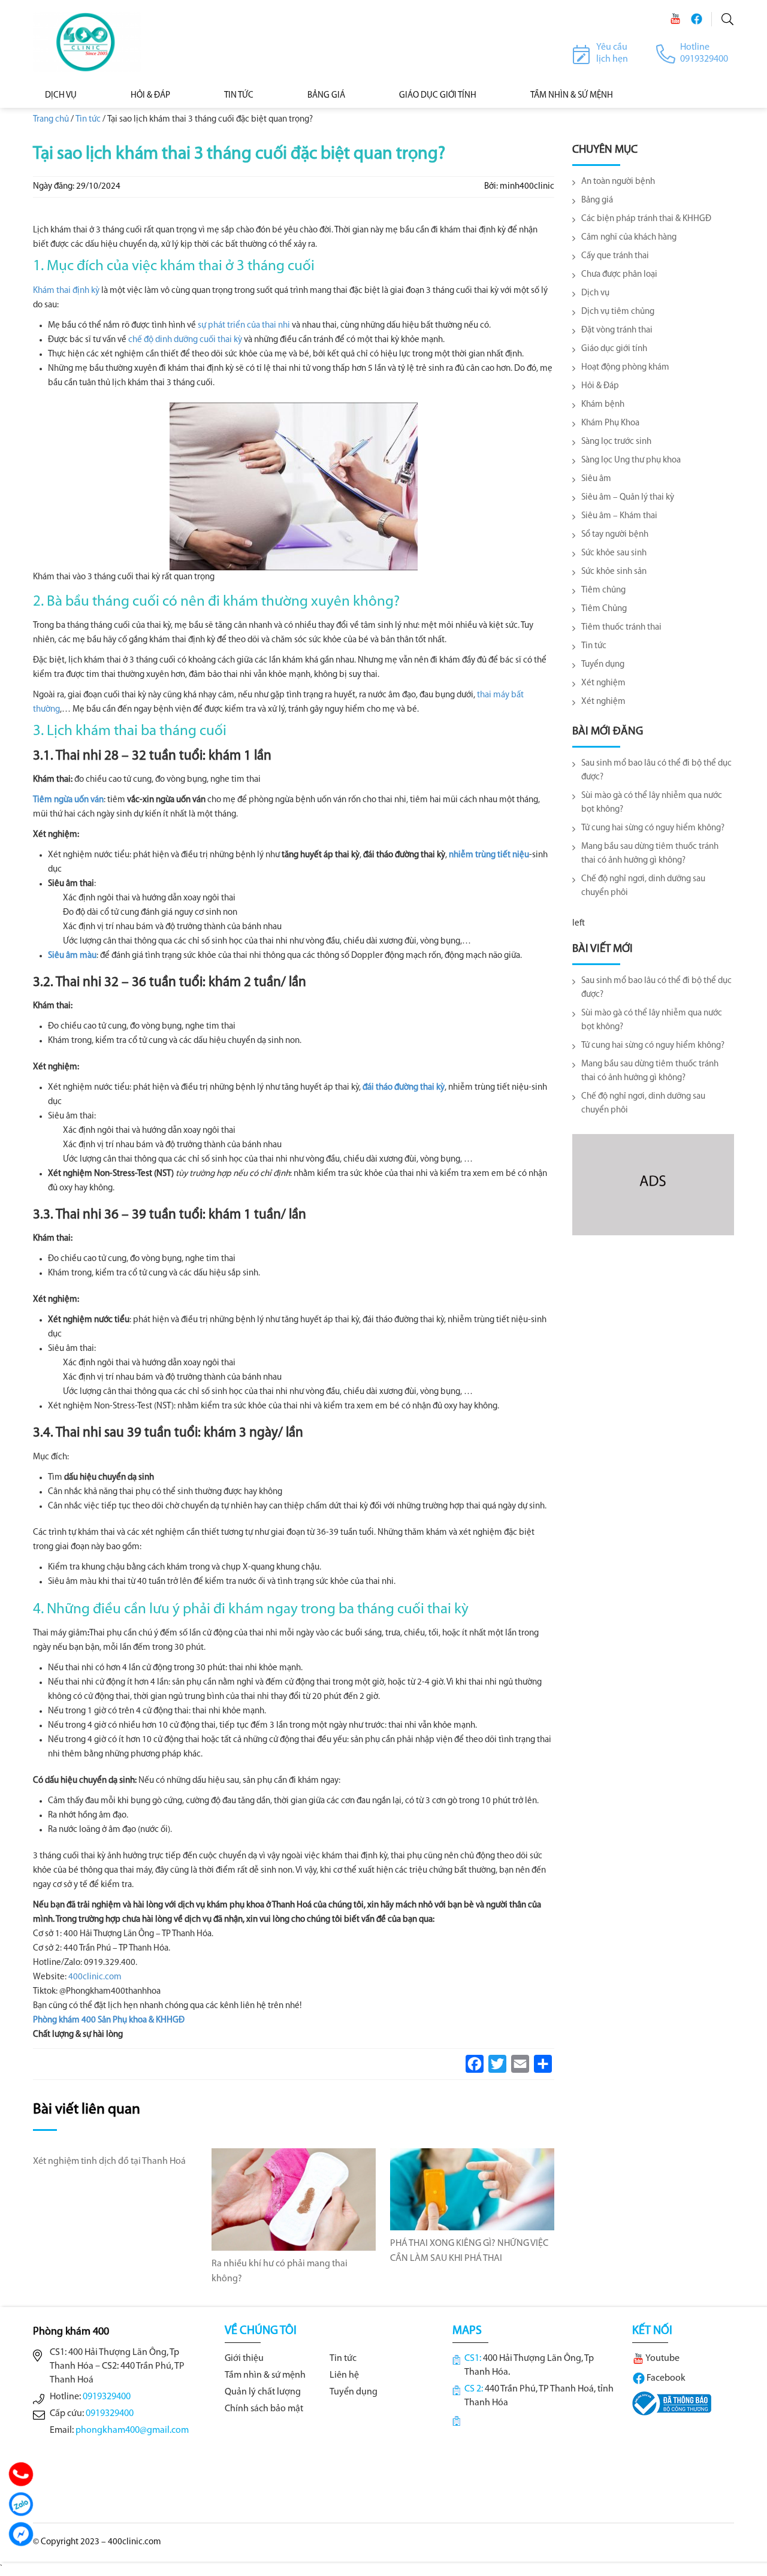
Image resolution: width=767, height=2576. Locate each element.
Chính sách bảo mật (264, 2409)
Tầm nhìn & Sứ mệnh (572, 96)
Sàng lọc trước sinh (616, 442)
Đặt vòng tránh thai (617, 330)
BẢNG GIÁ (326, 96)
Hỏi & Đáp (150, 96)
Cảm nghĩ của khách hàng (629, 238)
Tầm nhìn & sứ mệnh (265, 2375)
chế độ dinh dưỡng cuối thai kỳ (185, 340)
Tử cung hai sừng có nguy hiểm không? (653, 828)
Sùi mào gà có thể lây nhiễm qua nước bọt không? (652, 803)
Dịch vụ (61, 96)
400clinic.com (95, 1977)
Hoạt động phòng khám (625, 368)
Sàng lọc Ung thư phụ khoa (631, 460)
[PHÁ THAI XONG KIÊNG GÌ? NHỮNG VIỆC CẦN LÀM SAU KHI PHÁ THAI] (472, 2189)
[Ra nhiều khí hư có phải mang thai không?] (294, 2199)
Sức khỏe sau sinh (614, 553)
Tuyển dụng (603, 665)
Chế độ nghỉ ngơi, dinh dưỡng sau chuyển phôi (643, 886)
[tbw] (672, 2403)
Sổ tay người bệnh (615, 535)
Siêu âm (596, 479)
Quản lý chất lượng (263, 2392)
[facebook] (696, 19)
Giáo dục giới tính (438, 96)
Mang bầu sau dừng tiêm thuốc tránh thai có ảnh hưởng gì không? (650, 854)
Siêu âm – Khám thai (619, 516)
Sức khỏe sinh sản (614, 572)
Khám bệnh (603, 405)
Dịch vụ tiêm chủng (618, 312)
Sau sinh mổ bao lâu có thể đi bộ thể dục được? (656, 770)
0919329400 (107, 2397)
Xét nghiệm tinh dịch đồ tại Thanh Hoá (109, 2161)
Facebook (665, 2378)
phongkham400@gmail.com (132, 2430)
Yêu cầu (612, 47)
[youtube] (675, 19)
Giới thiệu (244, 2359)
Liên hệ (344, 2375)
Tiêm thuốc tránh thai (621, 628)
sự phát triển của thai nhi (244, 326)
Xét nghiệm (603, 683)
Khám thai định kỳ (66, 291)
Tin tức (239, 96)
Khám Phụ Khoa (610, 423)
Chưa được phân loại (619, 275)
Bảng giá (597, 200)
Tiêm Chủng (604, 609)
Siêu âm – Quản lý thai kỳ (628, 498)
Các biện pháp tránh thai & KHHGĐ (646, 219)
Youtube (662, 2359)
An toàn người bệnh (618, 182)
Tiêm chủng (603, 590)
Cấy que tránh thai (615, 256)
